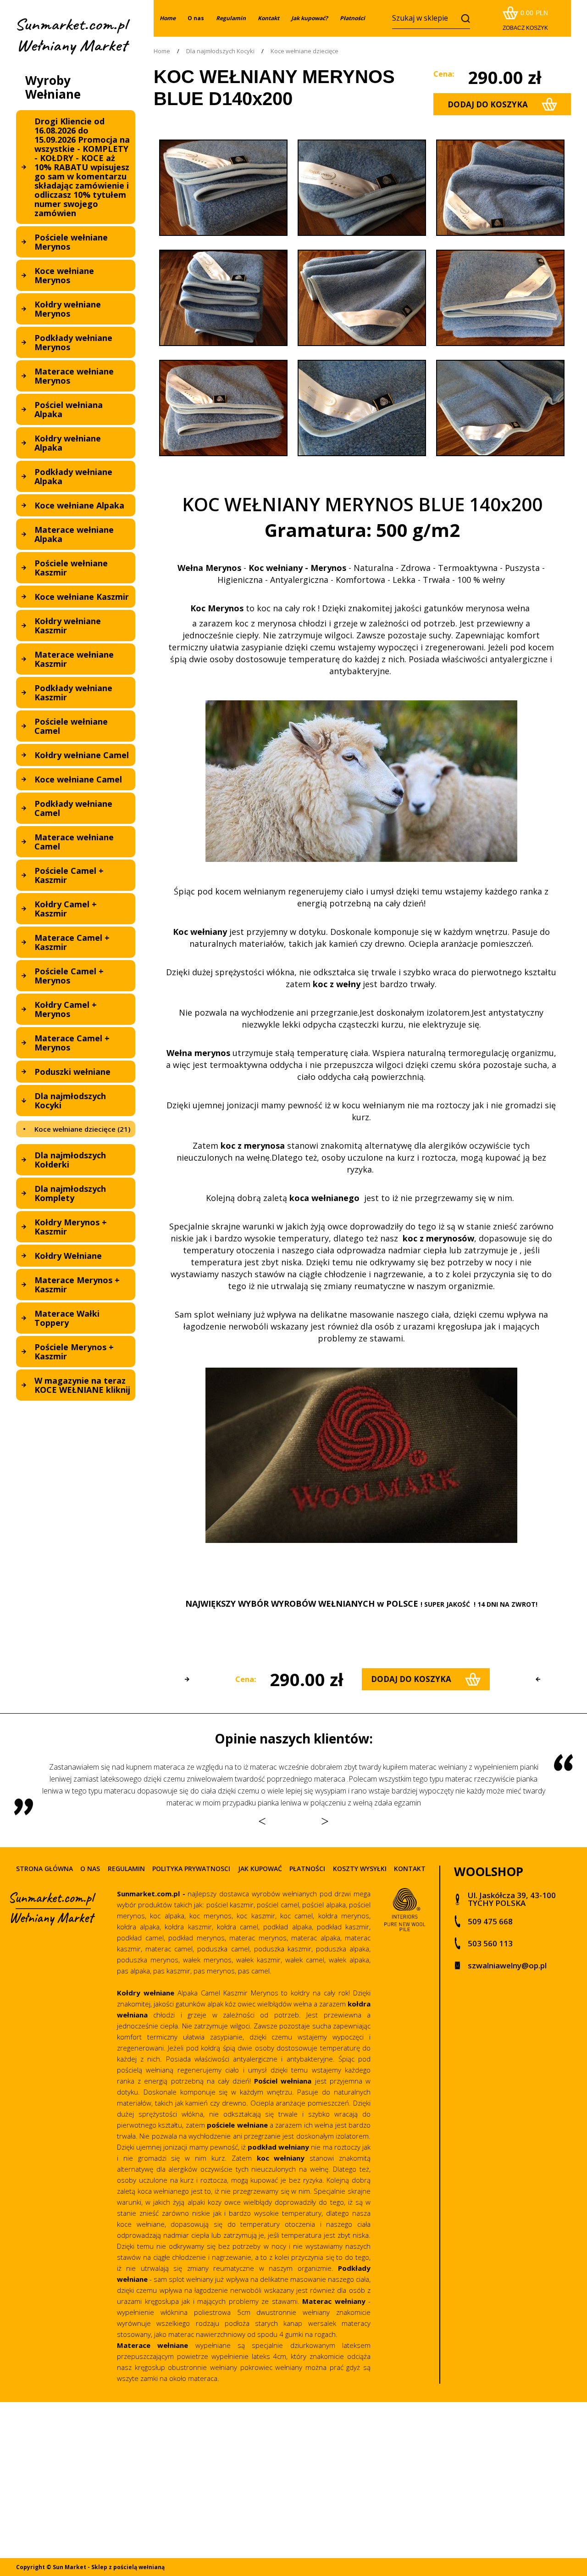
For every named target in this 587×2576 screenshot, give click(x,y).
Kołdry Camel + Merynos (66, 1009)
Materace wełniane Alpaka (74, 534)
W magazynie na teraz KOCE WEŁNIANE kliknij (82, 1385)
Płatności (307, 1869)
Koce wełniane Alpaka (79, 505)
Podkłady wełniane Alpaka (73, 476)
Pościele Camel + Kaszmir (69, 875)
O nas (196, 18)
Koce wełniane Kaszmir (82, 597)
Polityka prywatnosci (191, 1869)
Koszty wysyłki (360, 1869)
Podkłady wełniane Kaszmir (73, 693)
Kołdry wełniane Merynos (68, 309)
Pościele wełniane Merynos (71, 242)
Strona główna (44, 1869)
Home (162, 51)
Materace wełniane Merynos (74, 376)
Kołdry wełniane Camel (82, 755)
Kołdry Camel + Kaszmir (66, 909)
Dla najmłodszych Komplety (70, 1193)
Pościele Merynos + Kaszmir (74, 1352)
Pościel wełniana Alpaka (69, 409)
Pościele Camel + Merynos (69, 976)
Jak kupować (260, 1869)
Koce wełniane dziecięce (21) (82, 1129)
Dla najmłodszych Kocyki (70, 1101)
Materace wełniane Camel (74, 842)
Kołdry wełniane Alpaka (68, 443)
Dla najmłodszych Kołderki (70, 1160)
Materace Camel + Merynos (72, 1043)
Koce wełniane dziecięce (305, 51)
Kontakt (410, 1869)
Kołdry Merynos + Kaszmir (71, 1227)
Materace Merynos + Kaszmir (77, 1285)
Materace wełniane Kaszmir (74, 659)
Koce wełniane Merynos (64, 275)
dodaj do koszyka (488, 104)
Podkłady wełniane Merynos (73, 342)
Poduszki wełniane (72, 1072)
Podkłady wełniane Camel (73, 808)
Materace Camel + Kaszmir (72, 942)
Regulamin (126, 1869)
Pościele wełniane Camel (71, 726)
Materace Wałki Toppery (67, 1318)
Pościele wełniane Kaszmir (71, 568)
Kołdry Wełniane (68, 1256)
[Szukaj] (463, 18)
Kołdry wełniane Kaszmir (68, 626)
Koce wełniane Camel (78, 779)
